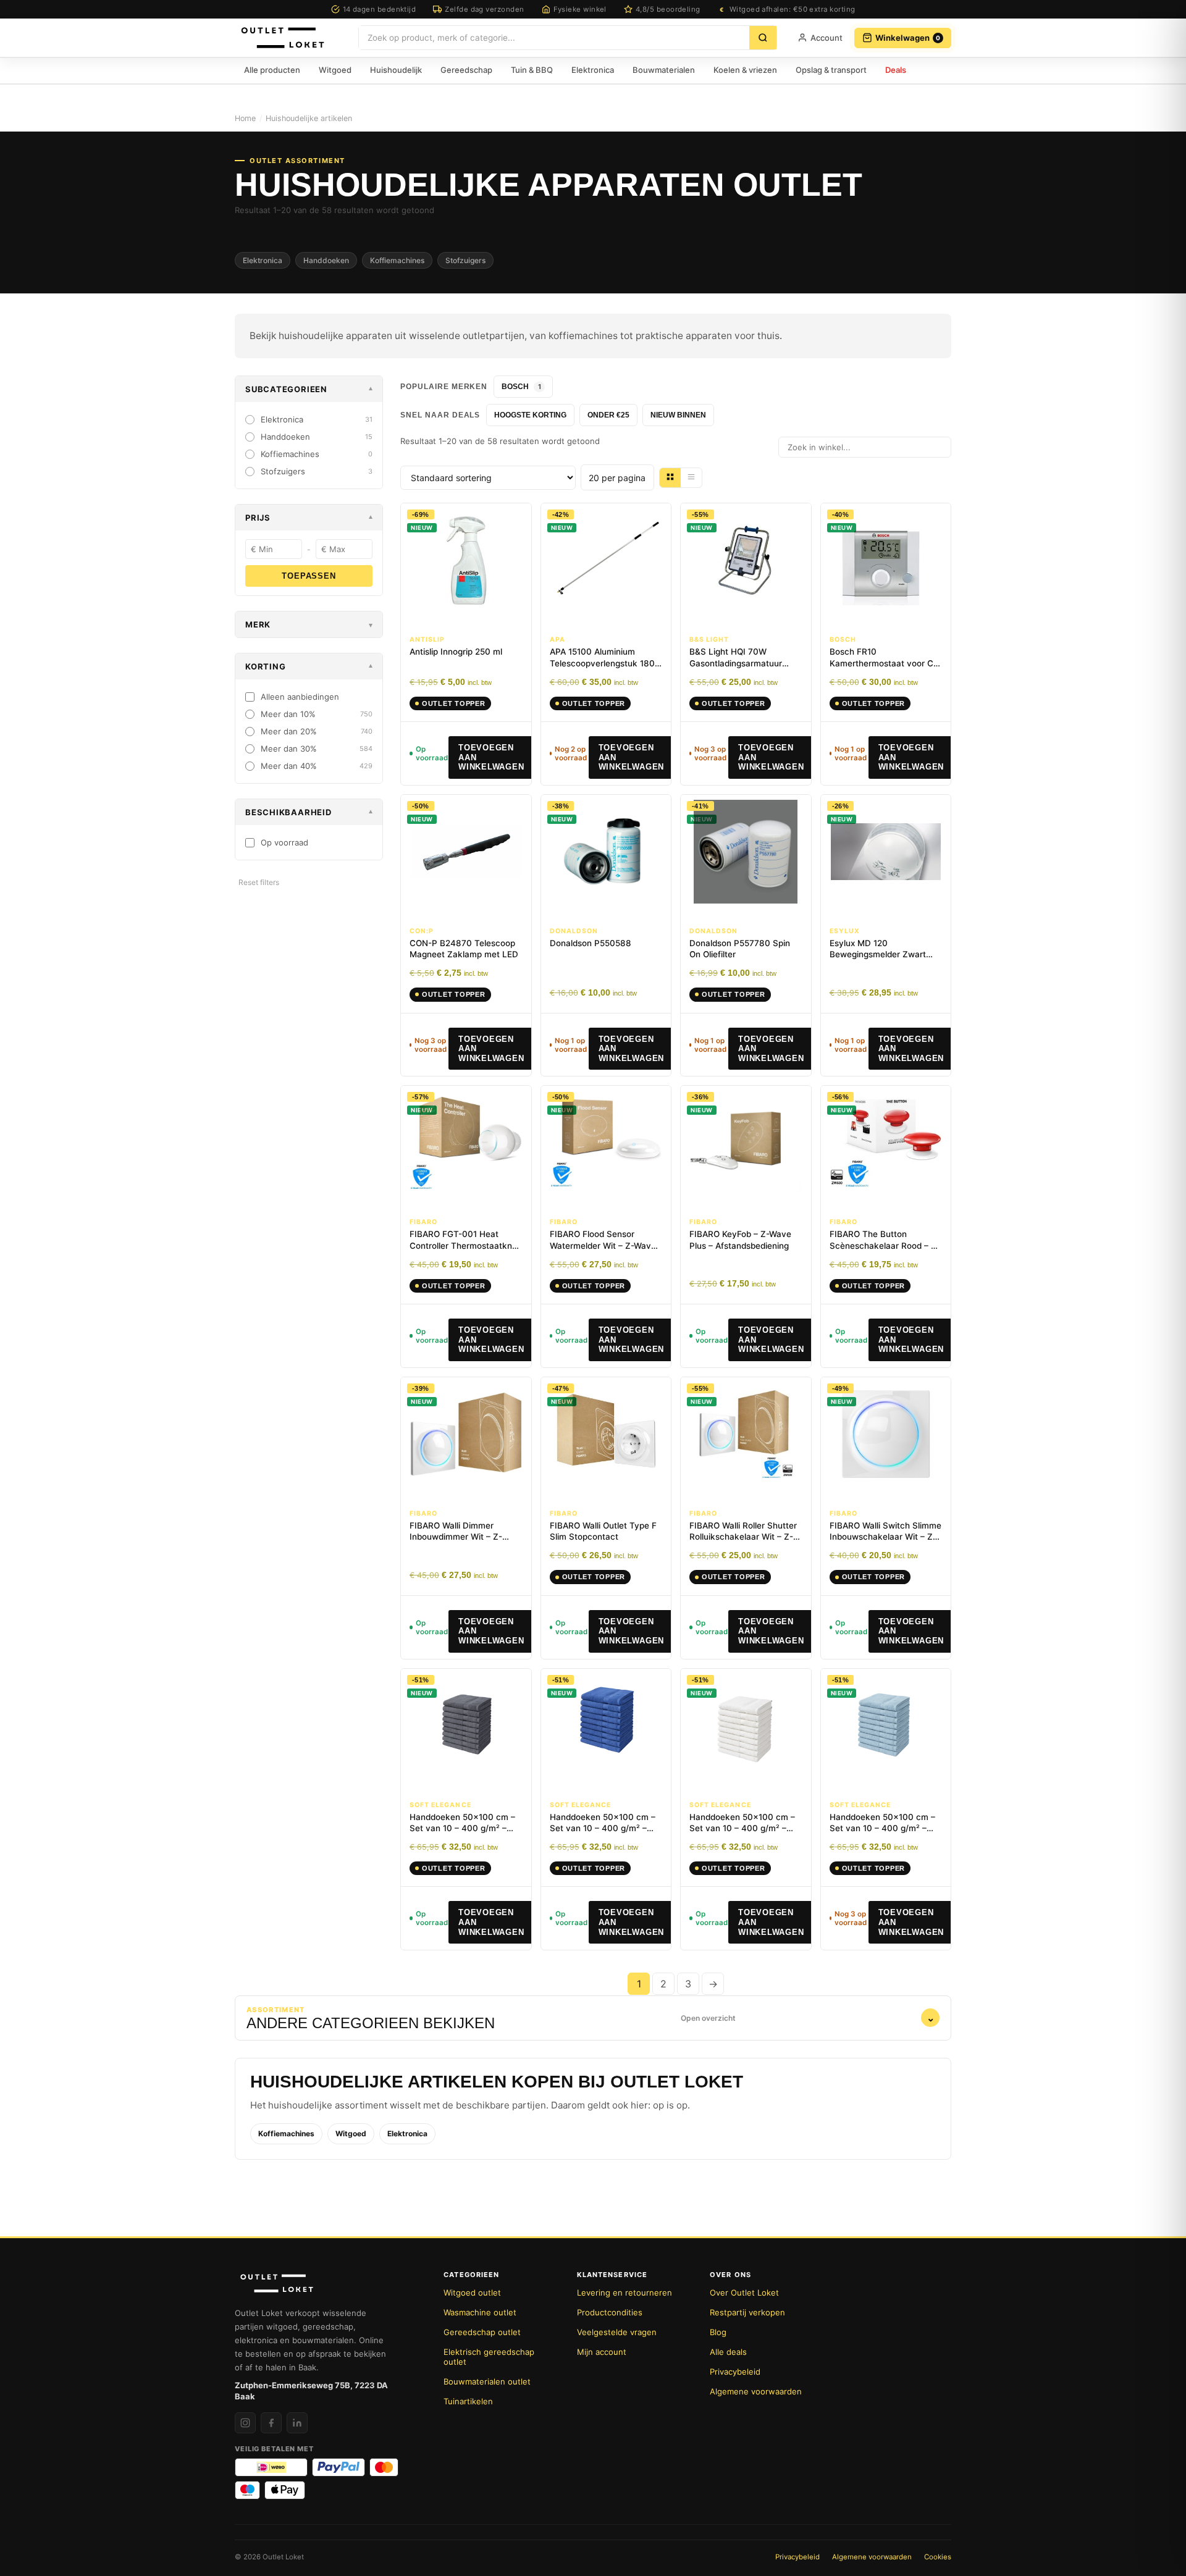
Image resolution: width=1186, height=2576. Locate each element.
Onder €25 (608, 415)
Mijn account (602, 2352)
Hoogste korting (530, 415)
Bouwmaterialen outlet (487, 2381)
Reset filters (259, 882)
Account (826, 38)
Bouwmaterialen (664, 70)
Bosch (521, 387)
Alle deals (728, 2352)
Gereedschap (466, 70)
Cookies (938, 2557)
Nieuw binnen (678, 415)
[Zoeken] (763, 38)
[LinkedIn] (297, 2423)
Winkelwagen (908, 38)
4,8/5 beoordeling (668, 9)
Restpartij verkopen (747, 2312)
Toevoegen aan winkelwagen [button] (491, 757)
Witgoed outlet (472, 2293)
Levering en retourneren (625, 2293)
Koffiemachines (397, 260)
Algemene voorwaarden (756, 2391)
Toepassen (309, 576)
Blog (718, 2332)
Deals (896, 70)
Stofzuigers (465, 260)
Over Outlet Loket (744, 2293)
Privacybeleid (735, 2372)
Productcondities (610, 2312)
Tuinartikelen (468, 2401)
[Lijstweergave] (691, 478)
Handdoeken (326, 260)
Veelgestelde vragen (617, 2332)
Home (245, 118)
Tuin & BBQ (532, 70)
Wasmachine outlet (480, 2312)
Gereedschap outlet (482, 2332)
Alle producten (272, 70)
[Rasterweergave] (670, 478)
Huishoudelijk (396, 70)
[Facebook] (271, 2423)
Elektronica (593, 70)
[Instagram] (245, 2423)
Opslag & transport (831, 70)
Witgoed (335, 70)
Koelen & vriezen (745, 70)
